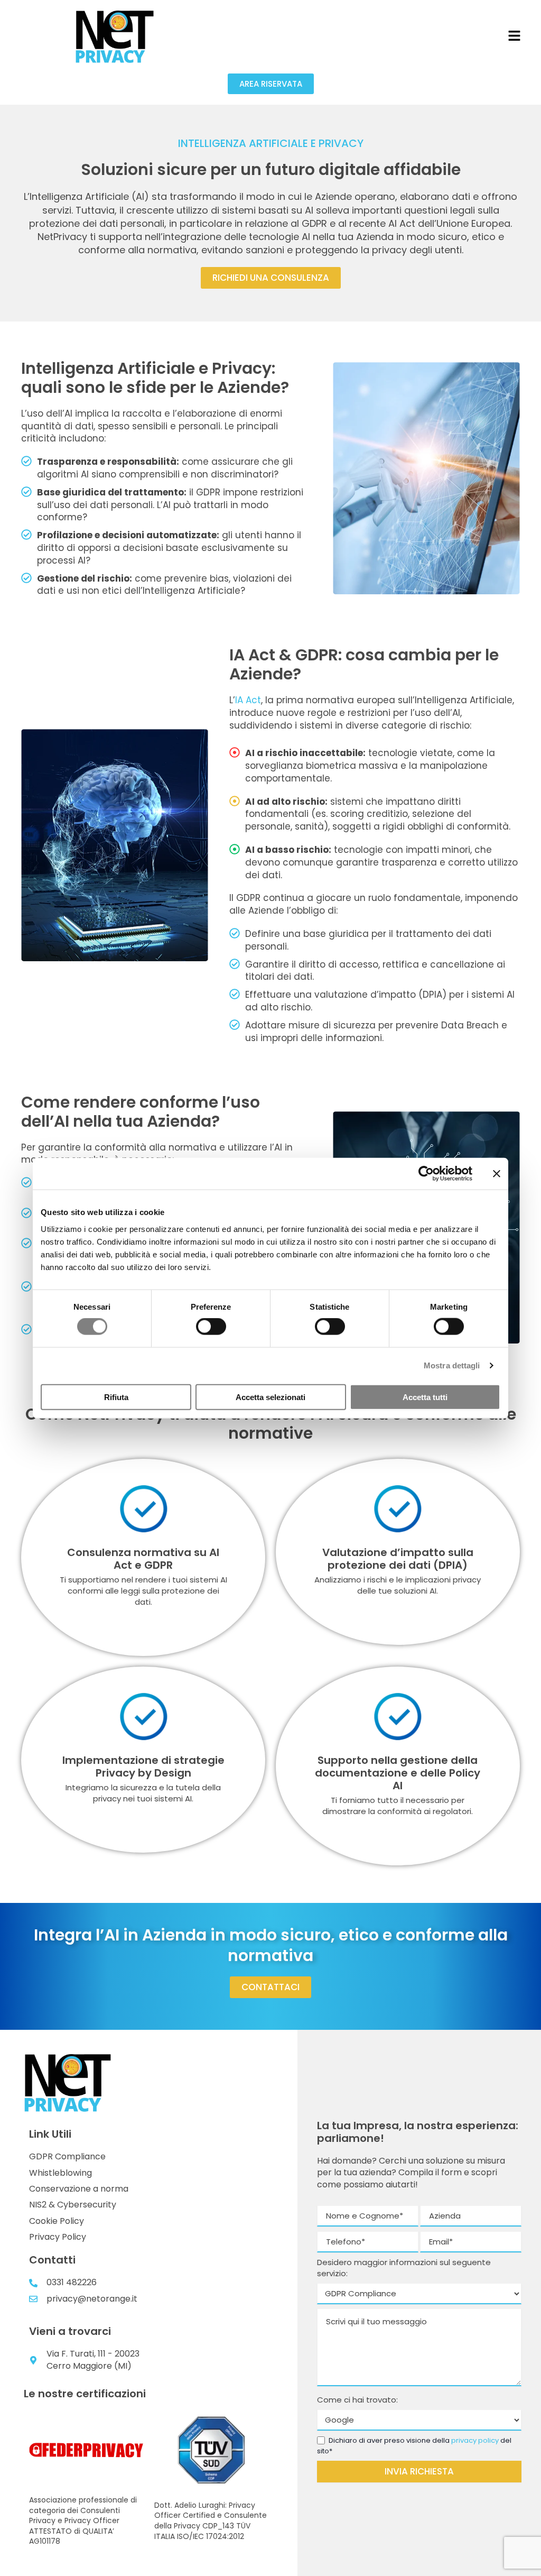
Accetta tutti (425, 1397)
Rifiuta (116, 1397)
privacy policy (475, 2440)
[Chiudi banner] (497, 1174)
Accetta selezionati (270, 1397)
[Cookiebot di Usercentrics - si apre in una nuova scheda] (426, 1174)
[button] (514, 36)
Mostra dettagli (452, 1365)
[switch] (211, 1327)
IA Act (248, 700)
